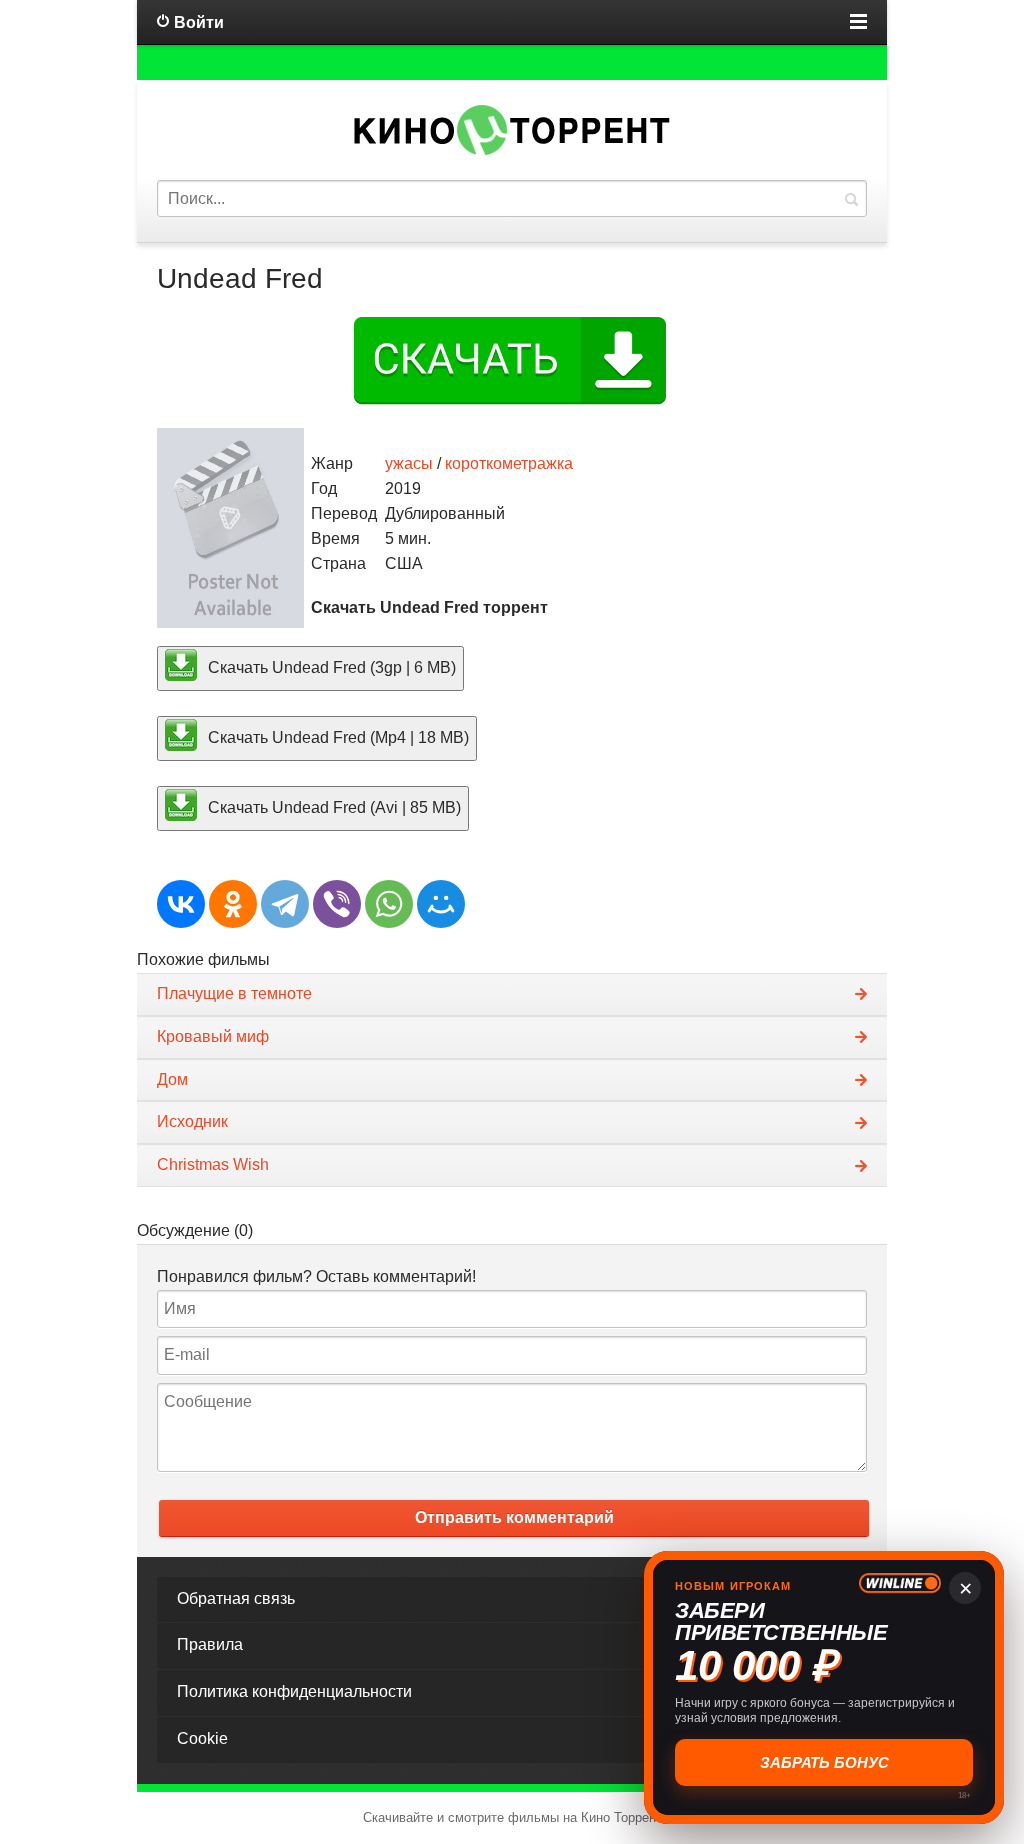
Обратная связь (236, 1598)
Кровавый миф (213, 1036)
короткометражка (509, 463)
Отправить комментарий (514, 1517)
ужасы (409, 463)
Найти (851, 198)
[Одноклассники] (233, 904)
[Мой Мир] (441, 904)
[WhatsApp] (389, 904)
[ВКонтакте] (181, 904)
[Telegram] (285, 904)
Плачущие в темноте (234, 993)
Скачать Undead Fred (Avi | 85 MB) (332, 806)
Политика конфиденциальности (294, 1691)
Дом (172, 1079)
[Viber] (337, 904)
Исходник (192, 1121)
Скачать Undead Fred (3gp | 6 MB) (330, 667)
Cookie (202, 1738)
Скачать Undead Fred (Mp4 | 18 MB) (336, 737)
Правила (210, 1644)
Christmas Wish (213, 1164)
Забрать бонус (821, 1762)
